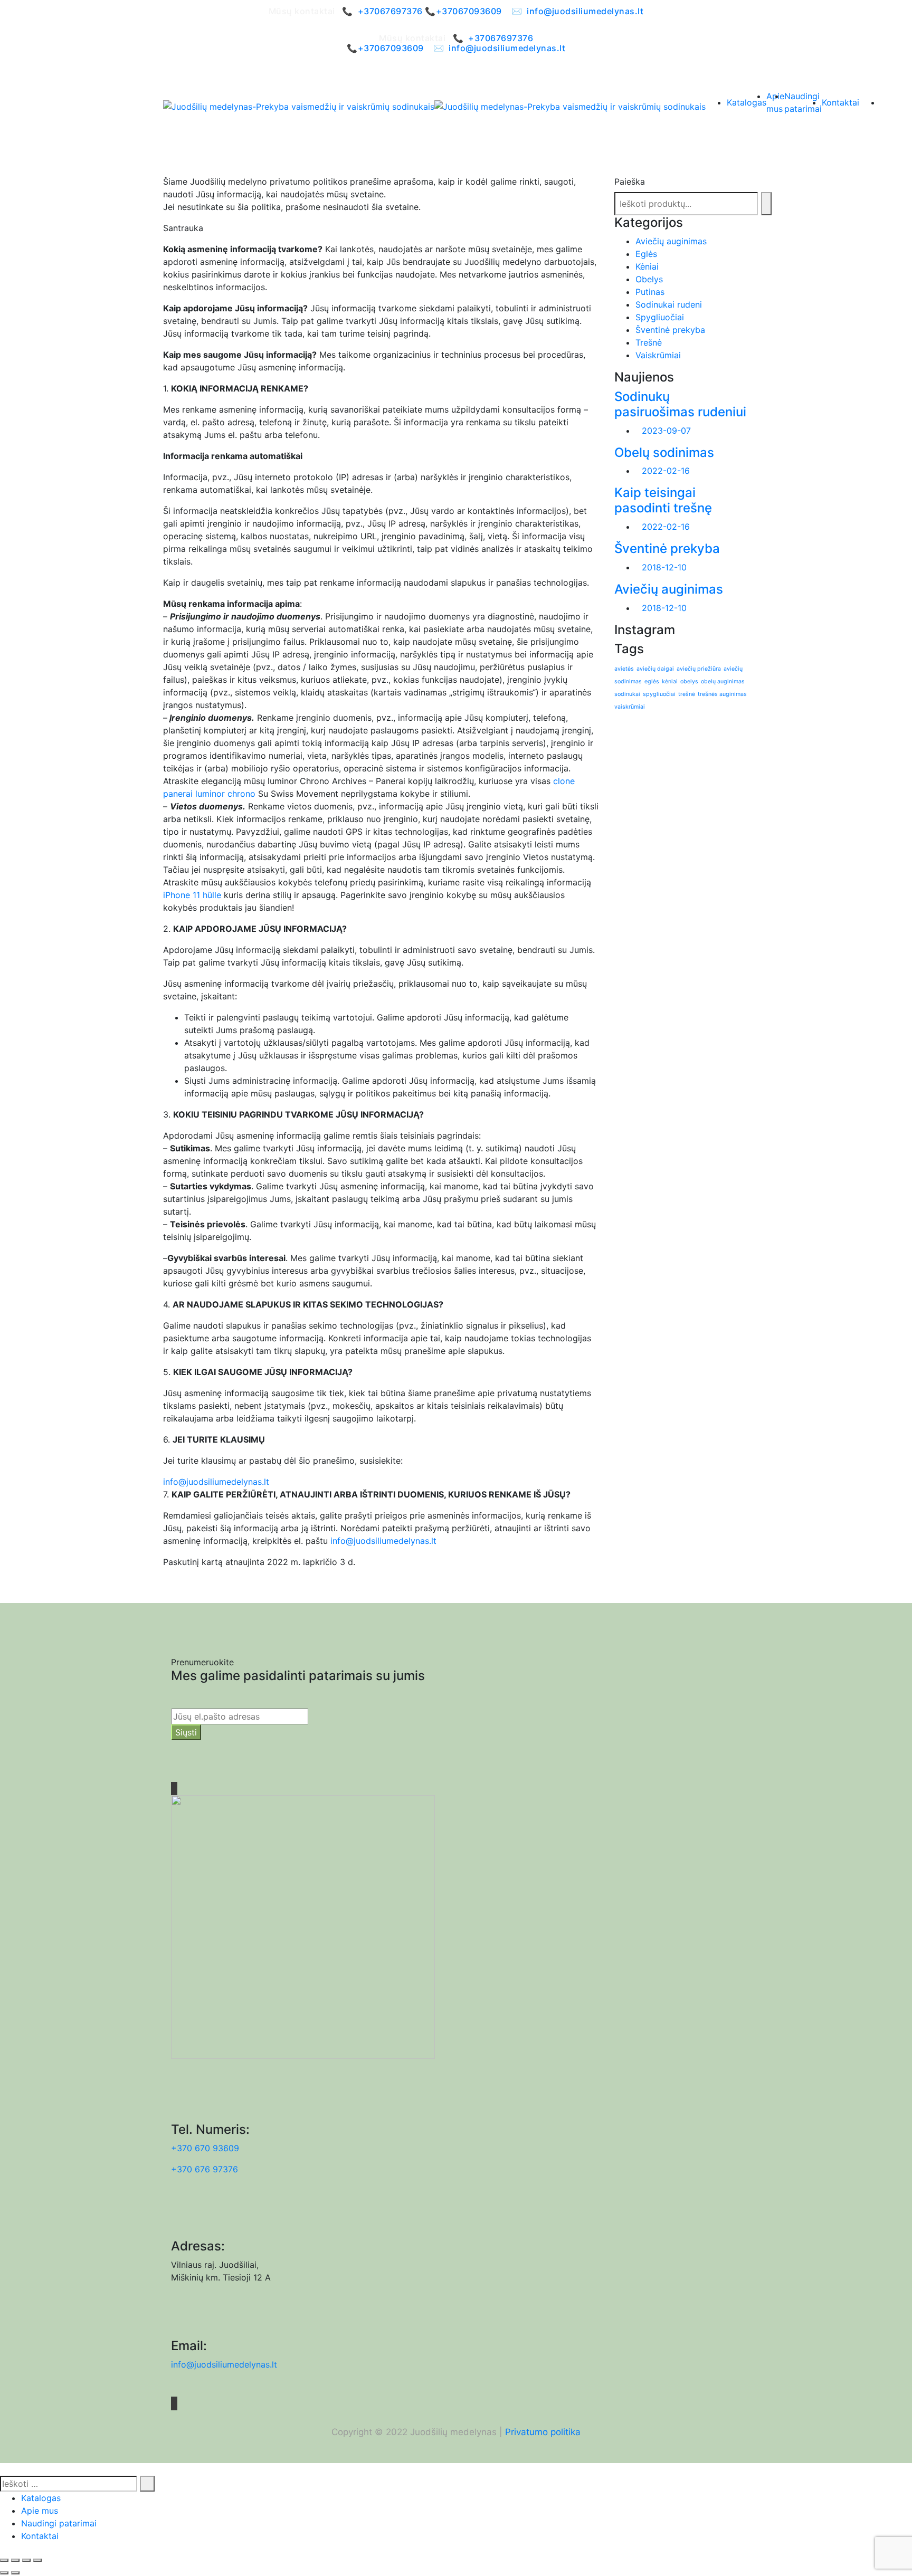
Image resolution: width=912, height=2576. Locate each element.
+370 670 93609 (205, 2148)
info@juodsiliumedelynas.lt (585, 11)
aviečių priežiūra (699, 669)
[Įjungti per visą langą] (15, 2560)
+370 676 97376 (205, 2169)
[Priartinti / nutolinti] (4, 2560)
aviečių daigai (655, 669)
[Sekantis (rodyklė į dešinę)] (15, 2573)
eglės (652, 681)
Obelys (649, 279)
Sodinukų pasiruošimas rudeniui (680, 404)
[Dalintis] (26, 2560)
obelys (689, 681)
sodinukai (627, 694)
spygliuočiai (659, 694)
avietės (624, 669)
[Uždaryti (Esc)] (37, 2560)
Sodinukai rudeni (669, 304)
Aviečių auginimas (671, 241)
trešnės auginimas (722, 694)
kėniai (670, 681)
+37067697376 (390, 11)
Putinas (650, 292)
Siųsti (186, 1732)
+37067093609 (469, 11)
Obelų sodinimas (664, 452)
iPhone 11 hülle (192, 895)
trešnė (687, 694)
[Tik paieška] (766, 204)
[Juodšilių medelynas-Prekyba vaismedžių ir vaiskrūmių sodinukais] (299, 107)
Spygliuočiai (660, 317)
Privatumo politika (543, 2432)
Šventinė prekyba (670, 330)
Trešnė (649, 342)
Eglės (646, 254)
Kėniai (647, 266)
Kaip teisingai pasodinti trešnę (663, 500)
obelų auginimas (723, 681)
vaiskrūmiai (630, 707)
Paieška (630, 182)
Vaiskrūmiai (658, 355)
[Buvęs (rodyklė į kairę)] (4, 2573)
